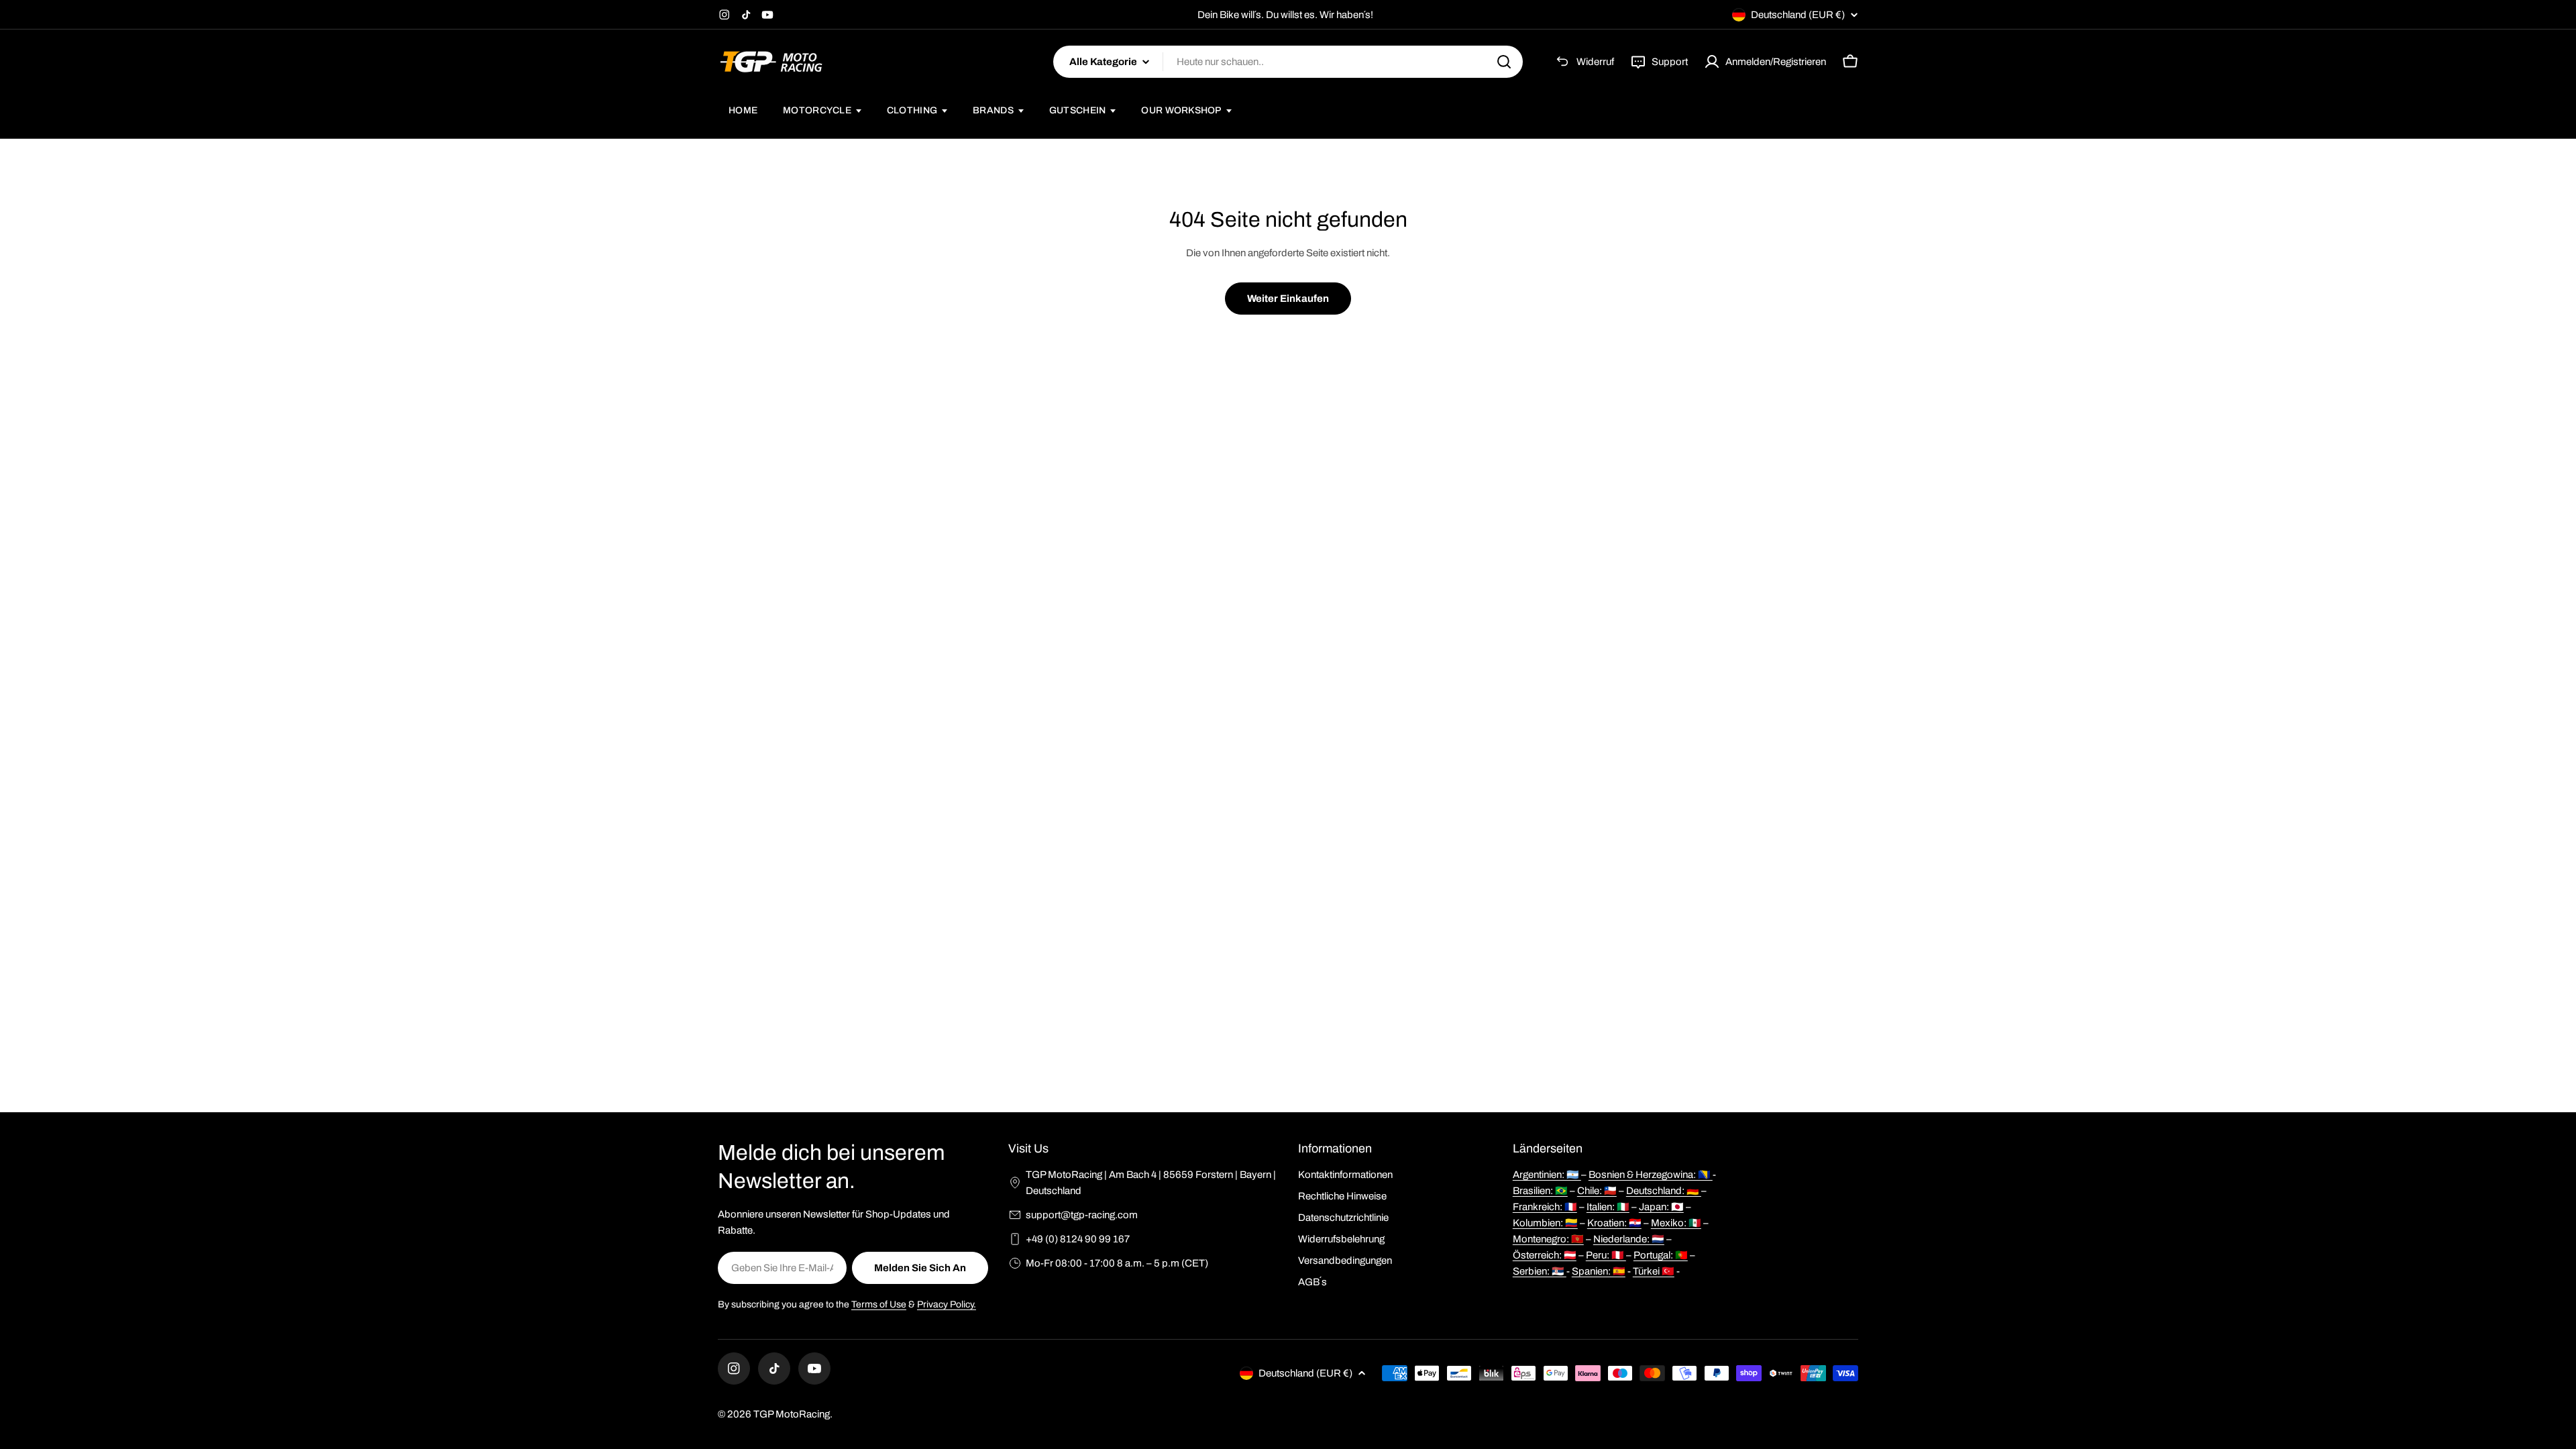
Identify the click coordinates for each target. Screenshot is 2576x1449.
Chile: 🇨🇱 (1597, 1191)
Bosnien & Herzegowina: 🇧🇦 (1651, 1175)
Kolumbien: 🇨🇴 (1545, 1223)
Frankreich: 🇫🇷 (1545, 1207)
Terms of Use (879, 1304)
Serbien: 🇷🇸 (1540, 1271)
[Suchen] (1504, 62)
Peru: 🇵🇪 (1606, 1255)
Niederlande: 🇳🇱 (1629, 1239)
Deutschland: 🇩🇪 (1664, 1191)
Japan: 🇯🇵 (1661, 1207)
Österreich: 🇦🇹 (1545, 1255)
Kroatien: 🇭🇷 (1614, 1223)
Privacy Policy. (947, 1304)
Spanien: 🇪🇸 (1599, 1271)
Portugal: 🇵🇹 (1661, 1255)
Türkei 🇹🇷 (1654, 1271)
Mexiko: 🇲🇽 (1676, 1223)
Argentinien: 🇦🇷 (1547, 1175)
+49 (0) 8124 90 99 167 (1078, 1239)
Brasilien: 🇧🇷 (1540, 1191)
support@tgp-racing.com (1082, 1215)
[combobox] (1288, 62)
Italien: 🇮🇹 (1608, 1207)
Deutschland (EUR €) (1798, 15)
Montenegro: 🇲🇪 (1548, 1239)
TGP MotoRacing (792, 1414)
